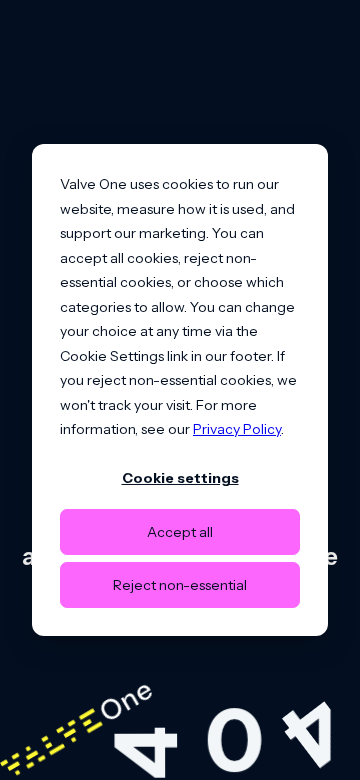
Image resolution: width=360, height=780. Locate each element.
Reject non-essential (180, 585)
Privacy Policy (237, 429)
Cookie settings (180, 478)
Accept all (180, 532)
